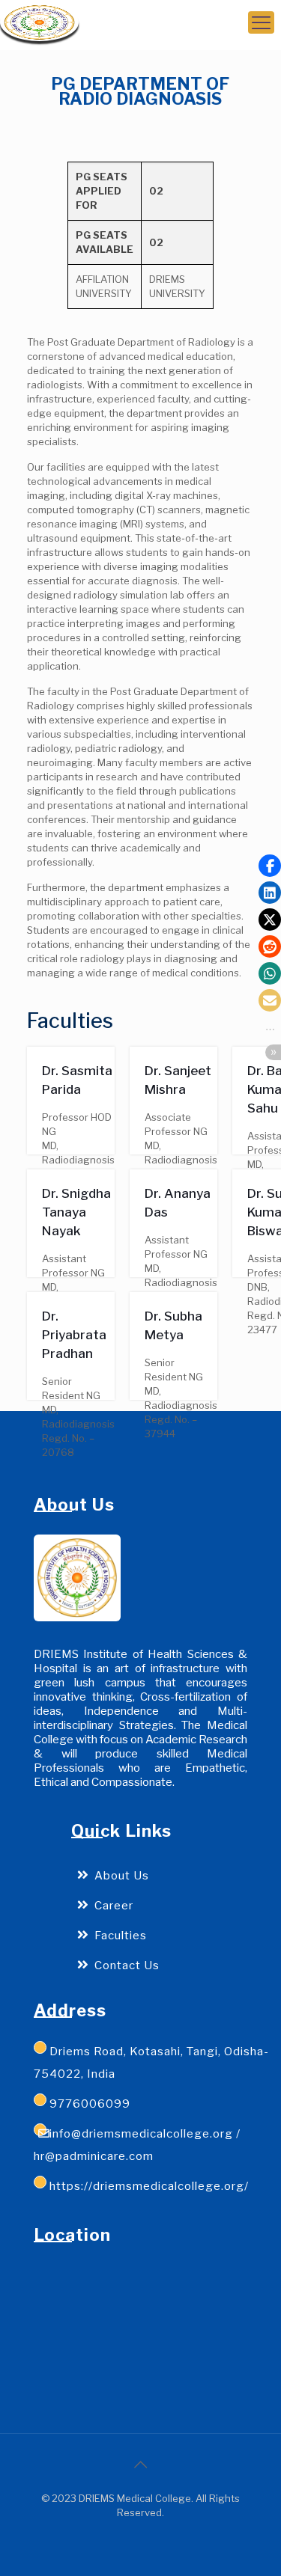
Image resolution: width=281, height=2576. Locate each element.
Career (114, 1906)
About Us (122, 1876)
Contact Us (127, 1965)
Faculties (121, 1936)
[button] (270, 866)
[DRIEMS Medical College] (39, 22)
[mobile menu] (261, 22)
